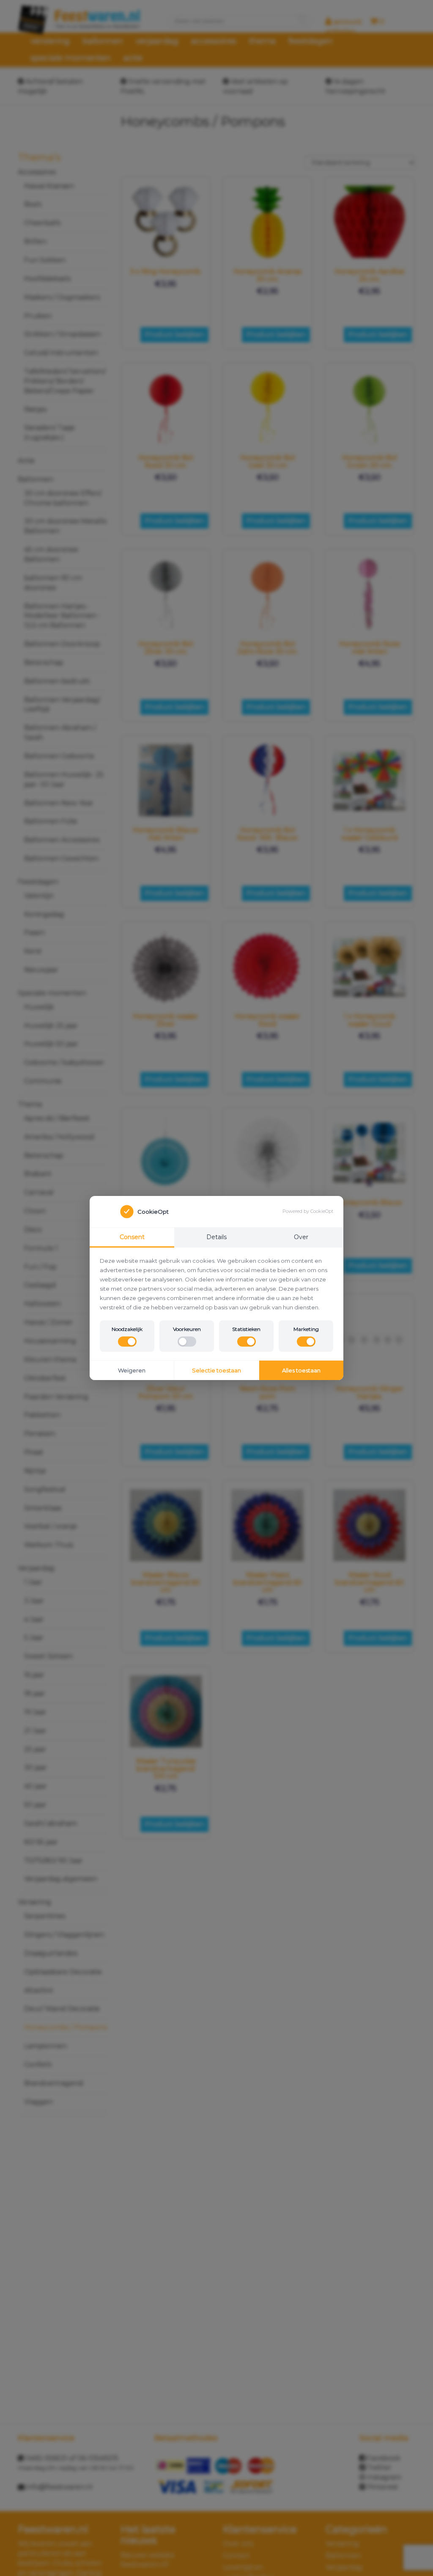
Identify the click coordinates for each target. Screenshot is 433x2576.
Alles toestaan (301, 1370)
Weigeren (132, 1370)
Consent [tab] (132, 1237)
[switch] (127, 1342)
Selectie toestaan (216, 1370)
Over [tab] (301, 1237)
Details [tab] (216, 1237)
